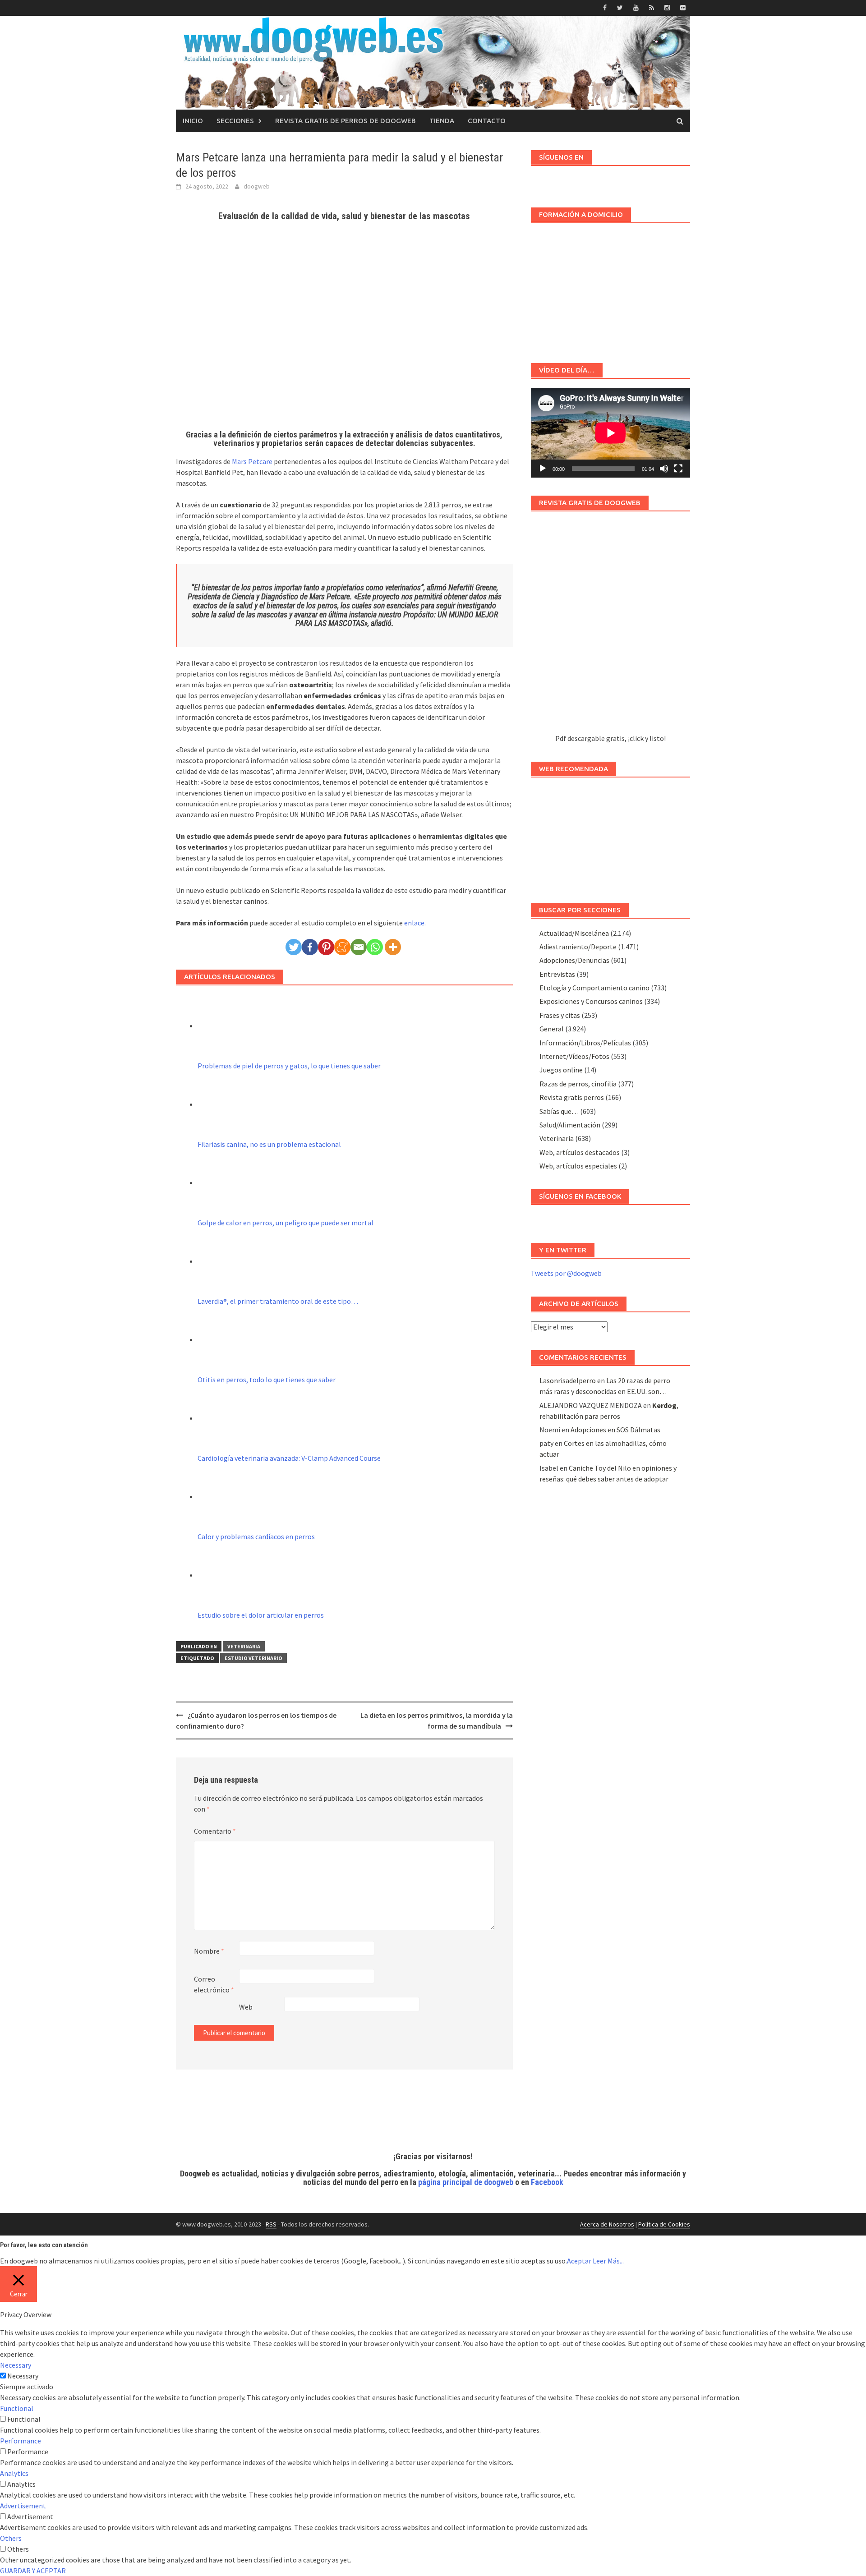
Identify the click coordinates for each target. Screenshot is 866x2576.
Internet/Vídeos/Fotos (574, 1056)
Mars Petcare (252, 461)
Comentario (215, 1831)
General (552, 1029)
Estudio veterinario (253, 1658)
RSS (271, 2224)
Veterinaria (244, 1646)
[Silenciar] (664, 469)
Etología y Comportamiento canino (594, 988)
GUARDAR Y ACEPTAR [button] (33, 2571)
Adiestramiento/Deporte (578, 947)
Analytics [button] (14, 2473)
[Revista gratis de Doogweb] (610, 627)
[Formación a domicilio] (610, 289)
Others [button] (11, 2538)
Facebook (547, 2182)
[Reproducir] (543, 469)
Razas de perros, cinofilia (578, 1084)
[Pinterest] (326, 947)
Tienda (442, 121)
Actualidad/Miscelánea (574, 933)
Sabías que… (559, 1111)
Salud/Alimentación (570, 1125)
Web (246, 2007)
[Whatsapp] (375, 947)
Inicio (193, 121)
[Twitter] (294, 947)
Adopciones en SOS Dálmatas (615, 1430)
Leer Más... (608, 2261)
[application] (610, 433)
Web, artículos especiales (578, 1166)
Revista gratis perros (572, 1097)
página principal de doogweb (466, 2182)
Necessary (23, 2376)
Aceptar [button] (579, 2261)
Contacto (487, 121)
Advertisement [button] (23, 2506)
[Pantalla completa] (678, 469)
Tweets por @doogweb (566, 1273)
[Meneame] (342, 947)
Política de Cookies (664, 2224)
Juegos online (561, 1070)
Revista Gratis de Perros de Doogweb (345, 121)
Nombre (209, 1951)
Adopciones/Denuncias (574, 960)
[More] (393, 947)
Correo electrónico (214, 1984)
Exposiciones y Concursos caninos (591, 1001)
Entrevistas (557, 974)
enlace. (415, 923)
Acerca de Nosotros (607, 2224)
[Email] (359, 947)
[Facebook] (310, 947)
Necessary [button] (16, 2365)
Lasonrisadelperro (568, 1380)
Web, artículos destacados (580, 1152)
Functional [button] (17, 2408)
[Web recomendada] (610, 836)
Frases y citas (560, 1015)
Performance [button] (21, 2441)
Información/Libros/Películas (585, 1043)
